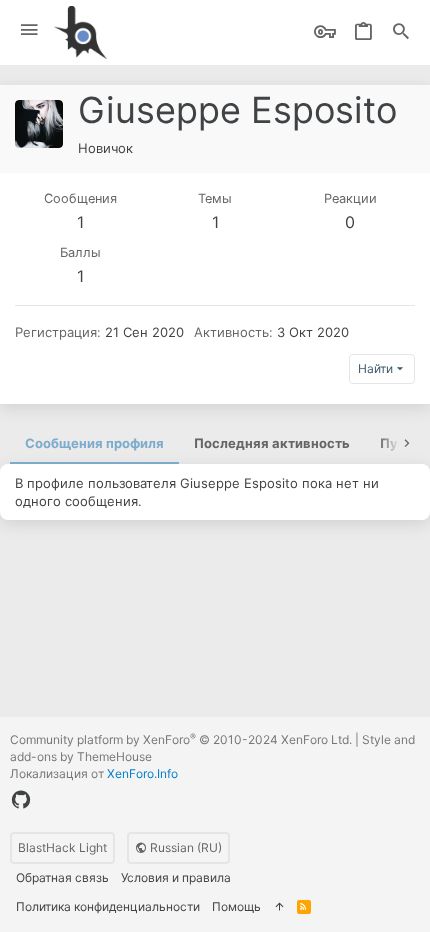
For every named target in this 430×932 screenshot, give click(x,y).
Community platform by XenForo (181, 739)
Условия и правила (176, 877)
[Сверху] (279, 907)
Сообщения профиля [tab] (94, 443)
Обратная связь (62, 877)
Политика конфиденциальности (108, 906)
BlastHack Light (62, 847)
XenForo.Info (142, 773)
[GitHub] (21, 800)
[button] (29, 30)
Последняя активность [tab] (272, 443)
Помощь (236, 906)
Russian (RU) (184, 847)
